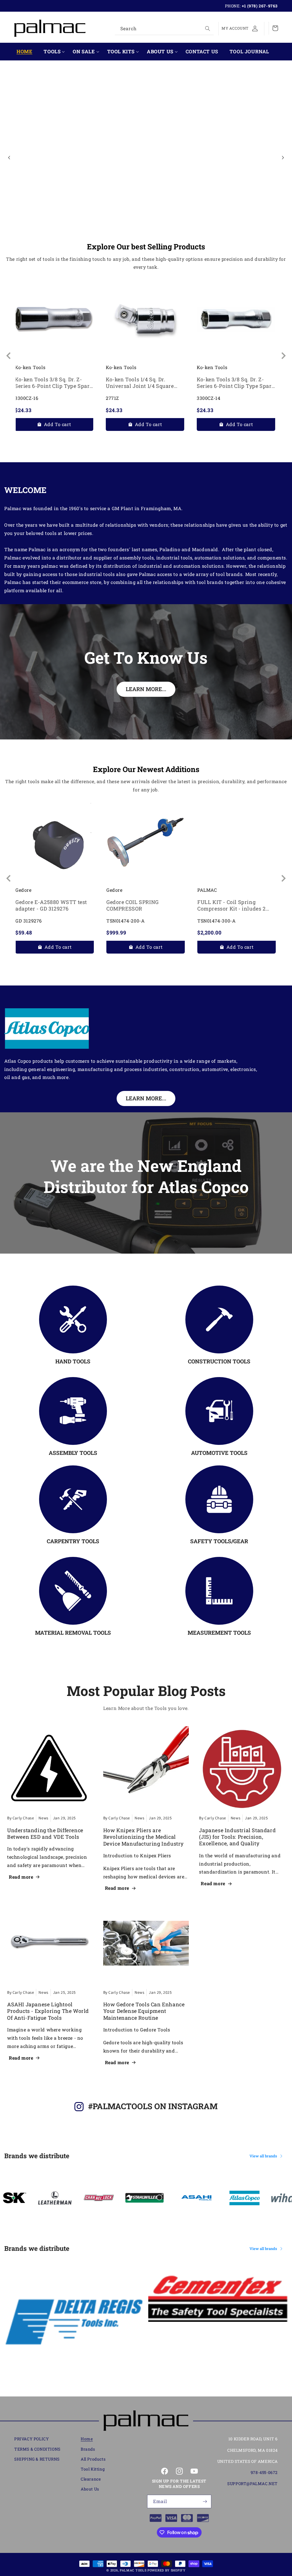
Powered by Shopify (167, 2570)
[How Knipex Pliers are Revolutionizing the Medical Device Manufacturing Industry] (146, 1769)
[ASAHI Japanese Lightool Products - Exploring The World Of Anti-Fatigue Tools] (50, 1943)
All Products (93, 2459)
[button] (52, 52)
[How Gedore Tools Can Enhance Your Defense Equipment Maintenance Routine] (146, 1943)
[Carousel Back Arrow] (9, 158)
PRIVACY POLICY (32, 2439)
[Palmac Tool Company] (146, 2421)
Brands (88, 2449)
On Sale (84, 52)
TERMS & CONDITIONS (37, 2449)
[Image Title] (73, 1319)
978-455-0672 (264, 2472)
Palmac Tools (133, 2570)
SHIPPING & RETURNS (37, 2459)
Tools (52, 52)
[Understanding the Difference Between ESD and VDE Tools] (50, 1769)
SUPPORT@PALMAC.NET (253, 2484)
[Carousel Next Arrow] (283, 158)
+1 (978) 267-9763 (260, 6)
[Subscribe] (205, 2501)
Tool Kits (121, 52)
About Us (160, 52)
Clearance (91, 2479)
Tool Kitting (93, 2469)
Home (87, 2439)
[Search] (208, 28)
